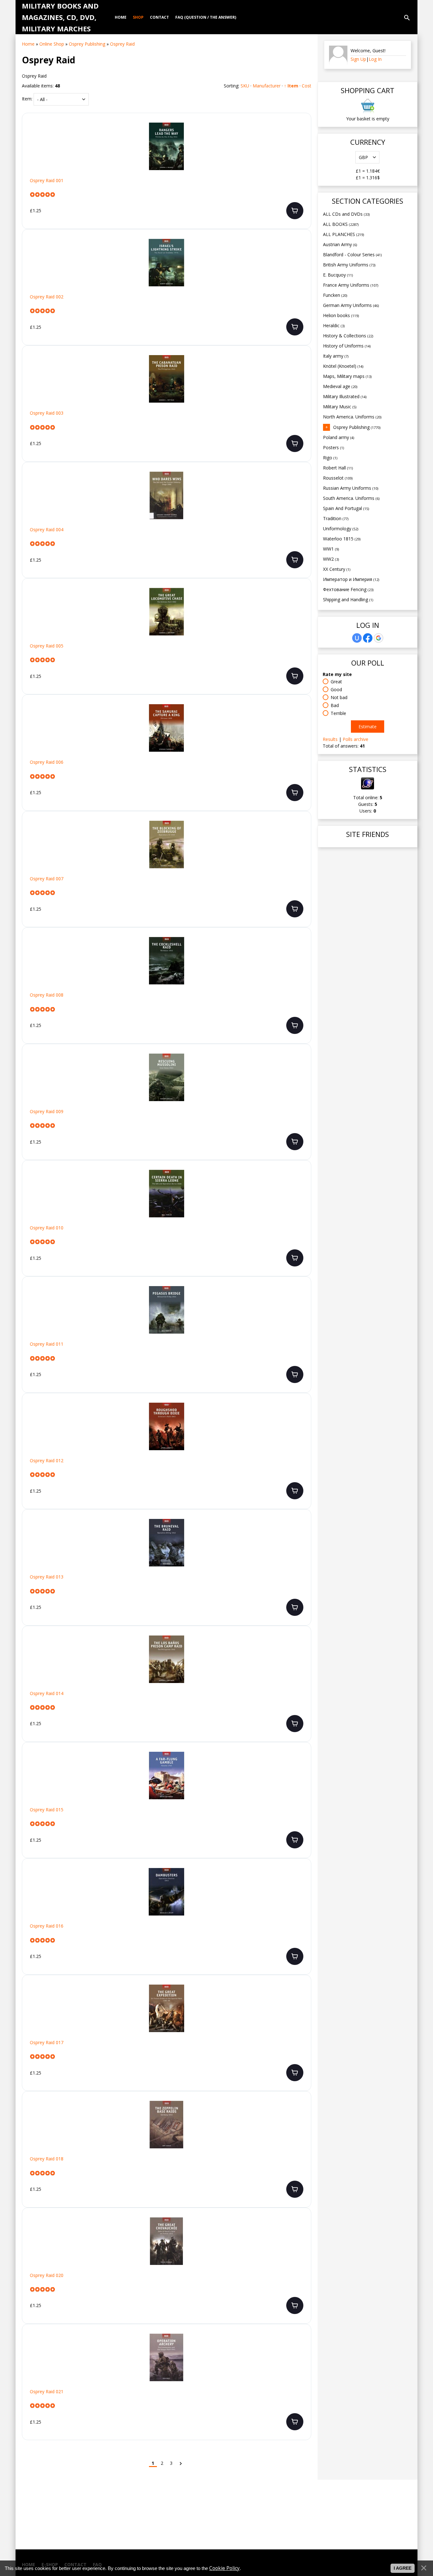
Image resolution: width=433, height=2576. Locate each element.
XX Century (337, 569)
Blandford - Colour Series (352, 255)
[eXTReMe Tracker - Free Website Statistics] (368, 788)
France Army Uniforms (351, 285)
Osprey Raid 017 (47, 2043)
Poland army (339, 437)
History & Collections (348, 336)
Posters (333, 447)
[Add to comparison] (301, 151)
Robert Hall (338, 468)
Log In (375, 59)
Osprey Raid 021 (47, 2392)
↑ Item (291, 86)
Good (336, 689)
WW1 (331, 549)
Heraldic (334, 325)
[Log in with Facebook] (368, 638)
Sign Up (358, 59)
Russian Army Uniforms (351, 488)
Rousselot (338, 478)
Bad (335, 705)
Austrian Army (340, 244)
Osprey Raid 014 (47, 1693)
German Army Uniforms (351, 305)
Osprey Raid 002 (47, 297)
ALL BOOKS (341, 224)
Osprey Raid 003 (47, 413)
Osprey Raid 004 (47, 530)
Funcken (335, 295)
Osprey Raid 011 (47, 1344)
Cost (307, 86)
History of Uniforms (347, 346)
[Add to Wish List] (301, 131)
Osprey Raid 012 (47, 1461)
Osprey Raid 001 (47, 181)
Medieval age (340, 386)
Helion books (341, 315)
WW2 (331, 559)
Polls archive (355, 739)
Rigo (330, 458)
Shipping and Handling (348, 599)
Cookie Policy (224, 2568)
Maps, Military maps (347, 376)
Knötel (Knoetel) (343, 366)
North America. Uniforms (352, 417)
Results (330, 739)
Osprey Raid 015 (47, 1810)
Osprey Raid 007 (47, 879)
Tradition (336, 518)
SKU (245, 86)
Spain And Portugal (346, 508)
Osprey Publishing (357, 427)
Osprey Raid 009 (47, 1112)
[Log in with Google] (378, 638)
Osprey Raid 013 (47, 1577)
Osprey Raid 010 (47, 1228)
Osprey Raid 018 (47, 2159)
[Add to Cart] (295, 211)
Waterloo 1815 (342, 539)
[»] (181, 2463)
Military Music (340, 407)
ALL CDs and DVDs (346, 214)
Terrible (338, 713)
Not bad (339, 697)
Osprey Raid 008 (47, 995)
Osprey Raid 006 (47, 762)
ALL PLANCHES (343, 234)
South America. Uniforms (351, 498)
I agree (403, 2568)
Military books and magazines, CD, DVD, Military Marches (60, 17)
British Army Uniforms (349, 265)
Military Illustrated (345, 396)
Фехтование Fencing (348, 589)
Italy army (336, 356)
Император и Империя (351, 579)
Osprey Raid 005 (47, 646)
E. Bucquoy (338, 275)
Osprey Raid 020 (47, 2275)
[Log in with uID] (357, 638)
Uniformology (341, 529)
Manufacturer (267, 86)
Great (336, 682)
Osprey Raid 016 (47, 1926)
